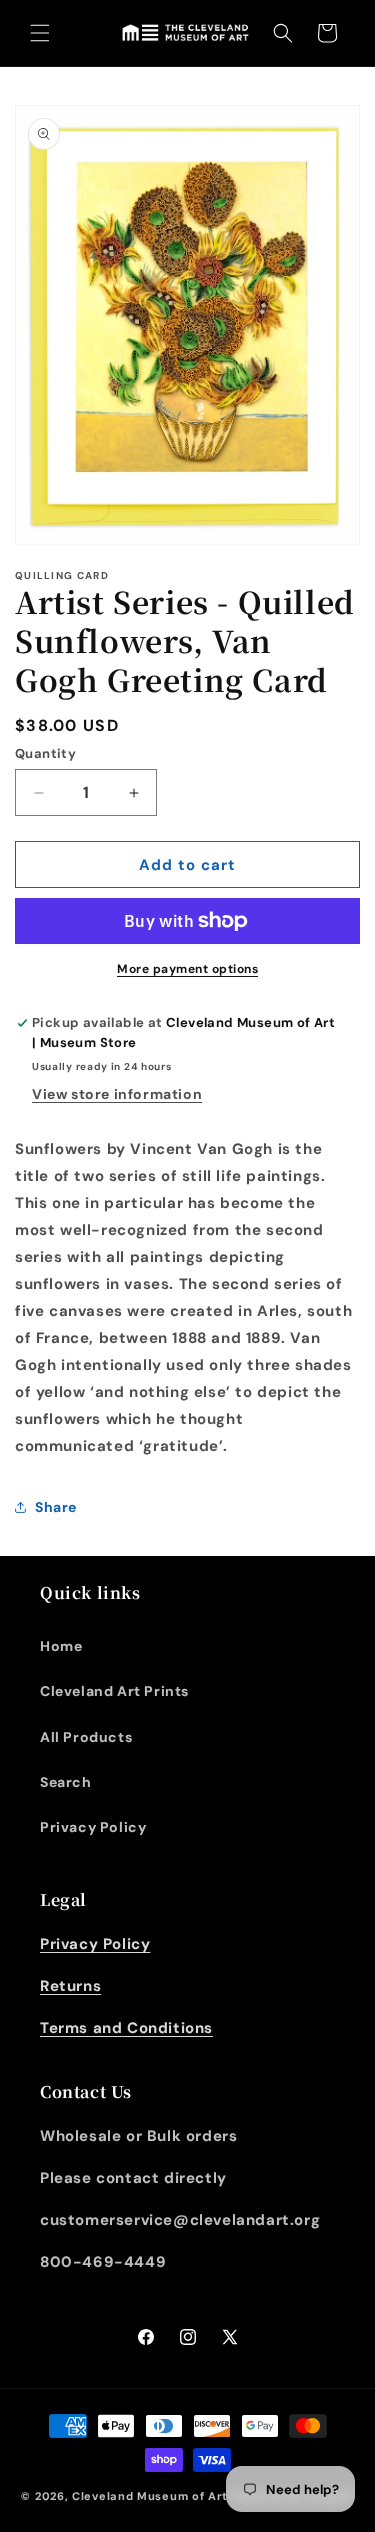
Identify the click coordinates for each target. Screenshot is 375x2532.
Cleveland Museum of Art (150, 2496)
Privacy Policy (93, 1827)
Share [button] (56, 1507)
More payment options (187, 969)
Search (66, 1782)
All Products (86, 1737)
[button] (40, 33)
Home (61, 1646)
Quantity (45, 753)
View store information (117, 1094)
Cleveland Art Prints (114, 1691)
